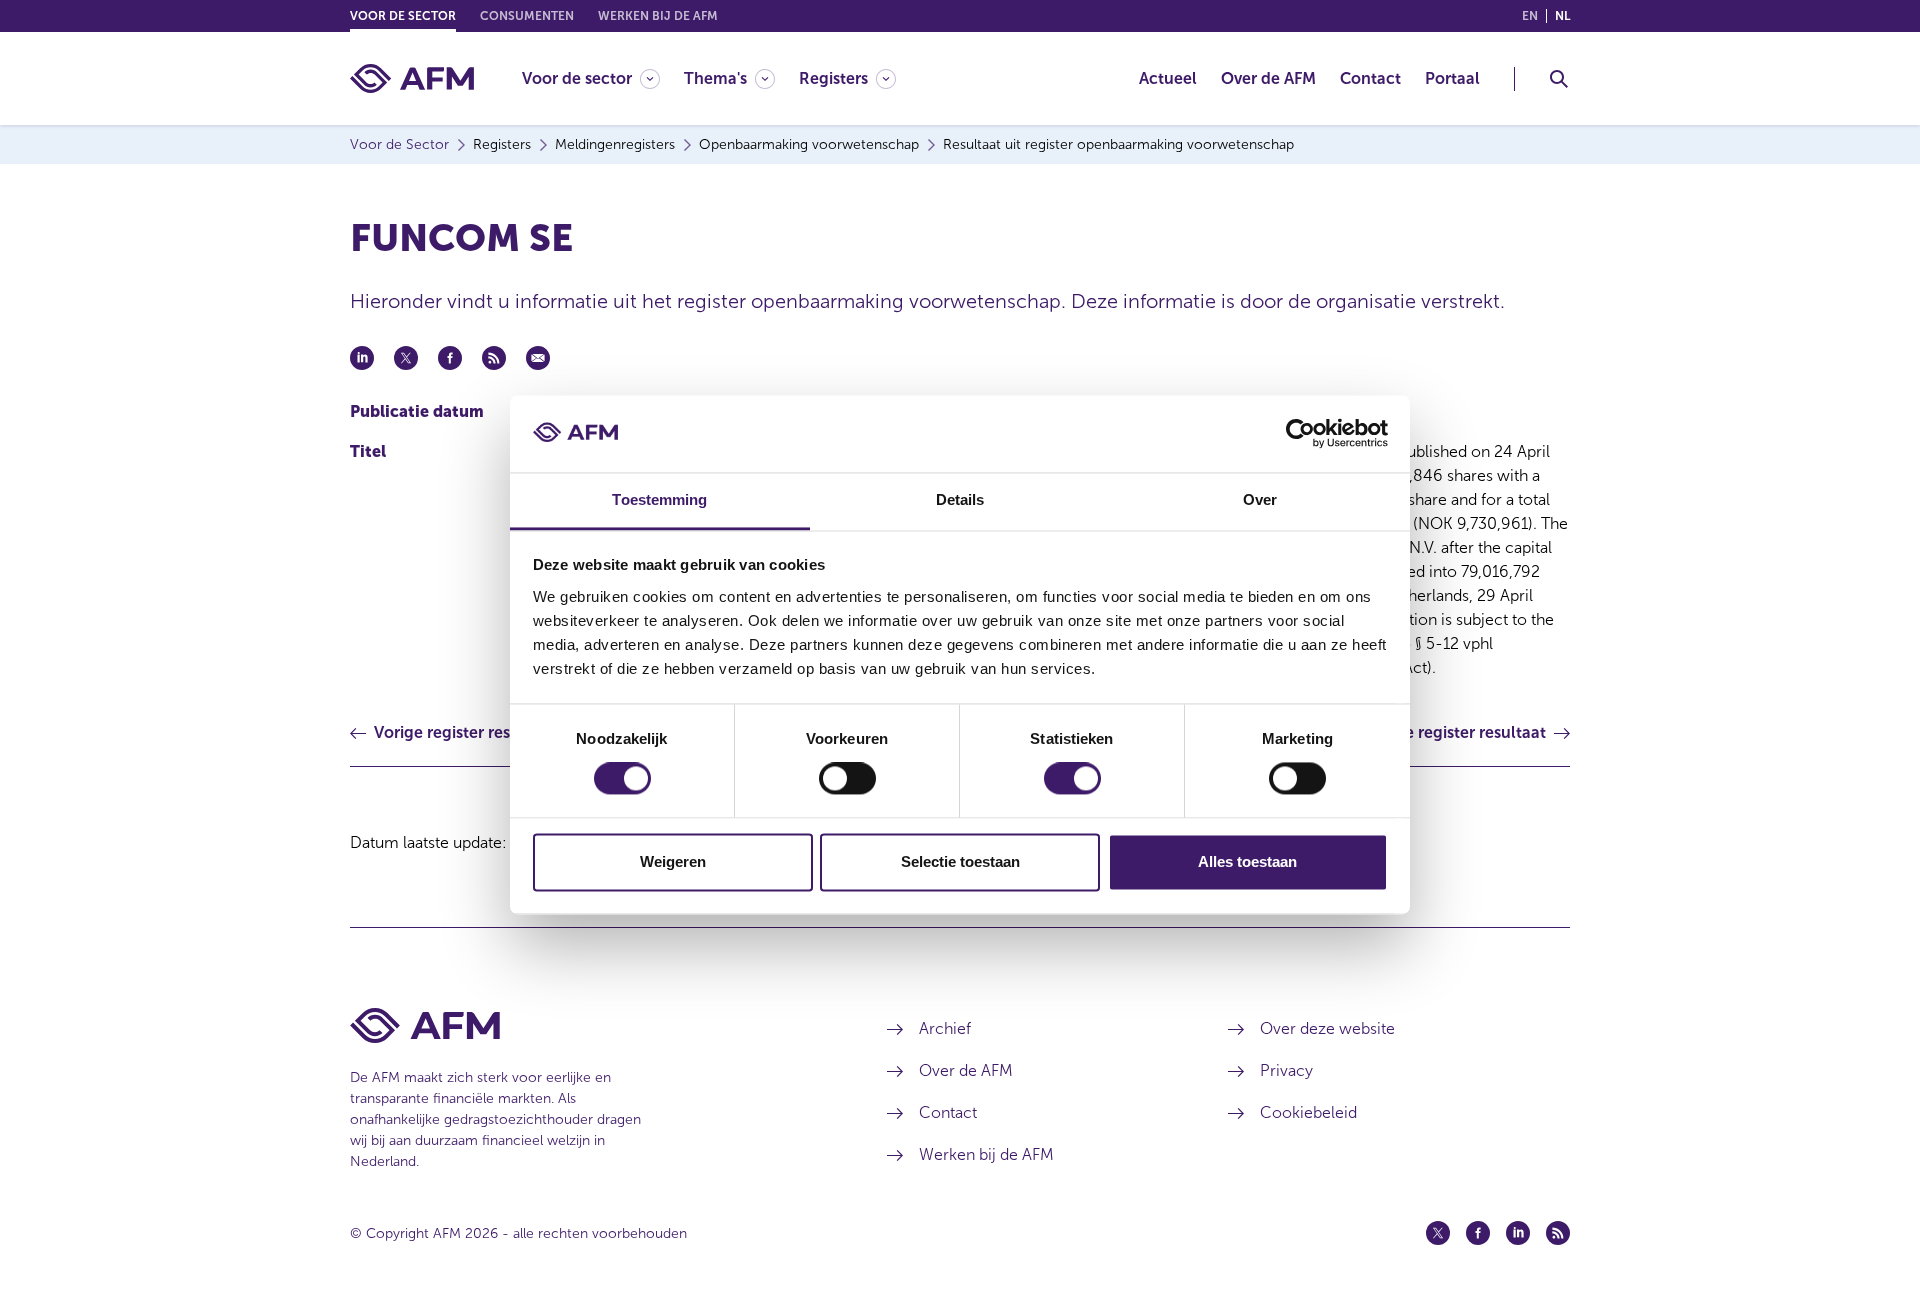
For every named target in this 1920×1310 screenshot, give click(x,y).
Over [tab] (1260, 499)
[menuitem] (603, 78)
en (1530, 16)
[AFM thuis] (412, 78)
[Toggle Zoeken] (1559, 79)
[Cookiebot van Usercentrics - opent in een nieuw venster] (1300, 434)
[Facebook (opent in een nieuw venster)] (1478, 1233)
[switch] (847, 779)
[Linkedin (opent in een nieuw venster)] (1518, 1233)
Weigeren (673, 861)
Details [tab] (960, 499)
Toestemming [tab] (659, 499)
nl (1562, 16)
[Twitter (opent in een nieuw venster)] (1438, 1233)
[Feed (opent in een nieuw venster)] (1558, 1233)
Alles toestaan (1247, 861)
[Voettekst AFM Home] (588, 1025)
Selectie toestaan (960, 861)
